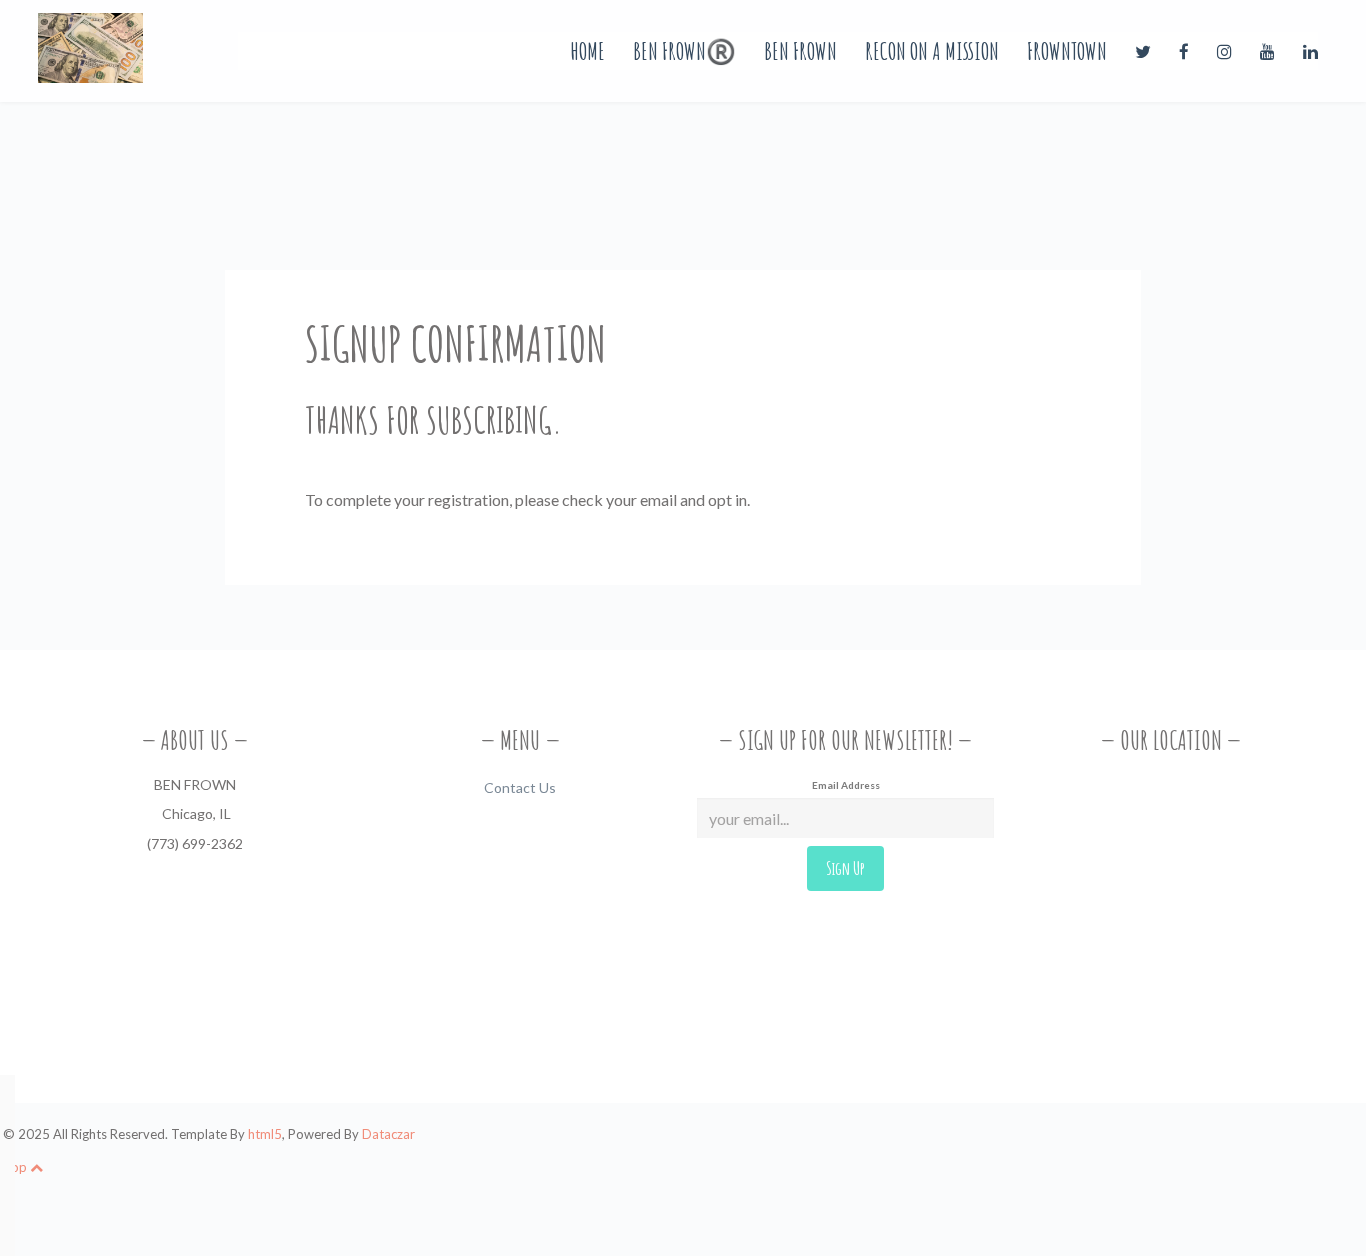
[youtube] (1269, 51)
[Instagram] (1226, 51)
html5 (265, 1134)
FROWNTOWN (1067, 51)
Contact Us (520, 787)
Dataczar (388, 1134)
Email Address (846, 785)
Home (587, 51)
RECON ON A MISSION (932, 51)
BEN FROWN (800, 51)
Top (16, 1167)
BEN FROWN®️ (684, 51)
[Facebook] (1186, 51)
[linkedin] (1310, 51)
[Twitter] (1145, 51)
